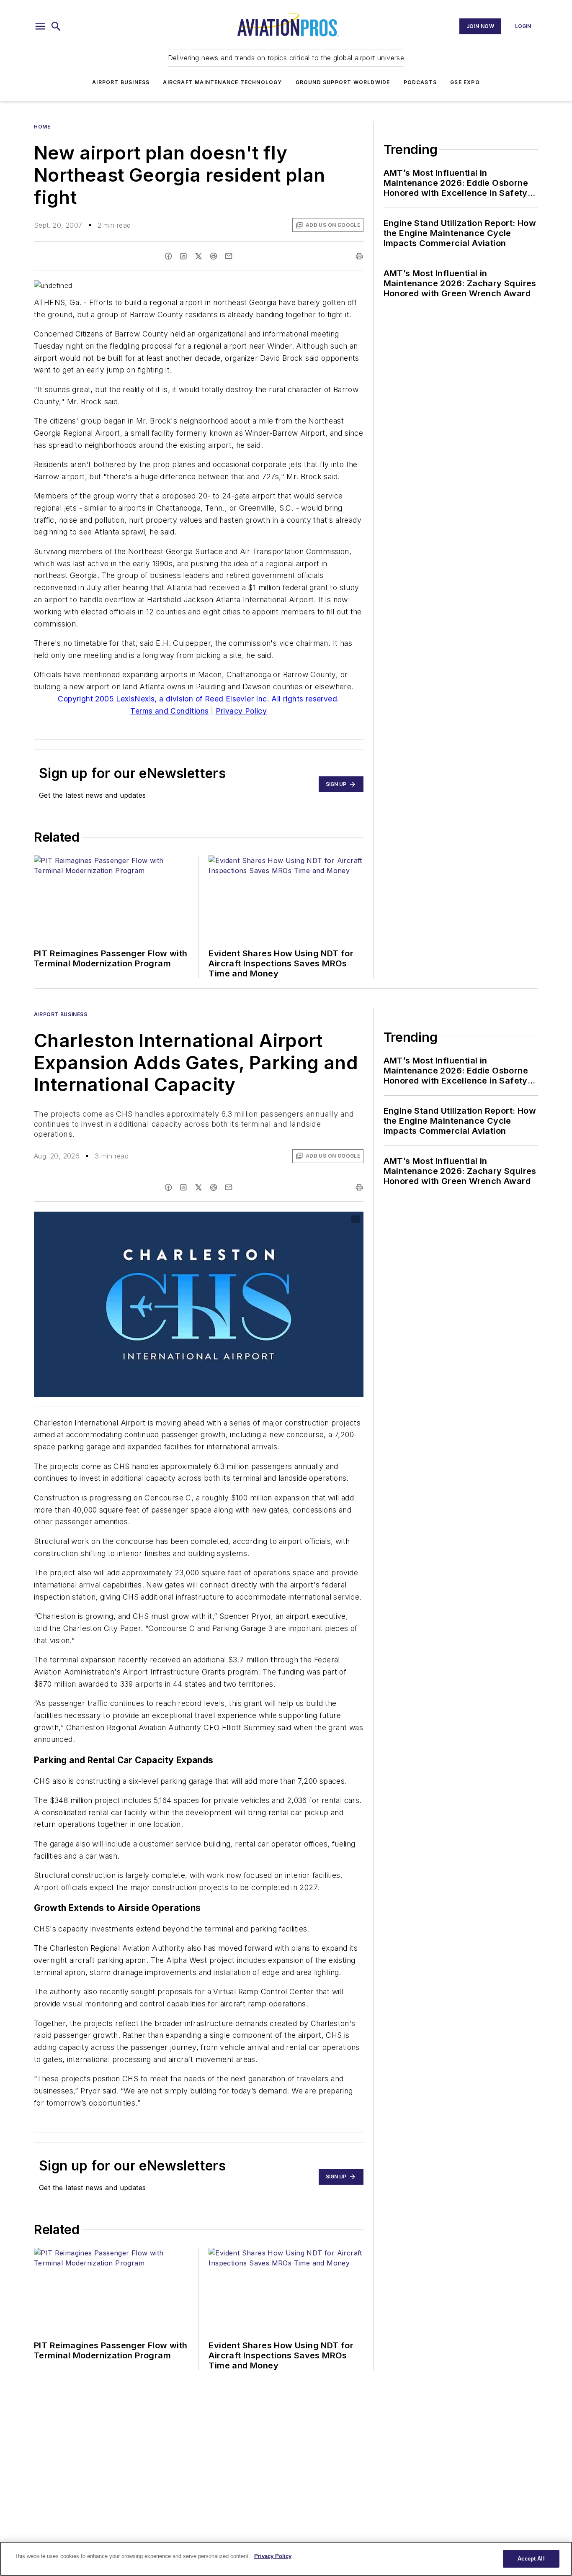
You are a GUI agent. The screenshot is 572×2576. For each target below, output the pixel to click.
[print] (359, 256)
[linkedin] (183, 256)
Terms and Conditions (169, 711)
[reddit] (214, 256)
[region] (286, 2559)
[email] (229, 256)
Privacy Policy (241, 711)
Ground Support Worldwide (343, 82)
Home (42, 127)
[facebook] (168, 256)
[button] (40, 26)
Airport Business (121, 82)
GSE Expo (465, 82)
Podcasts (420, 82)
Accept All (531, 2559)
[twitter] (198, 256)
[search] (56, 26)
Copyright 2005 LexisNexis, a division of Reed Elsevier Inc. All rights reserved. (198, 699)
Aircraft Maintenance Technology (222, 82)
